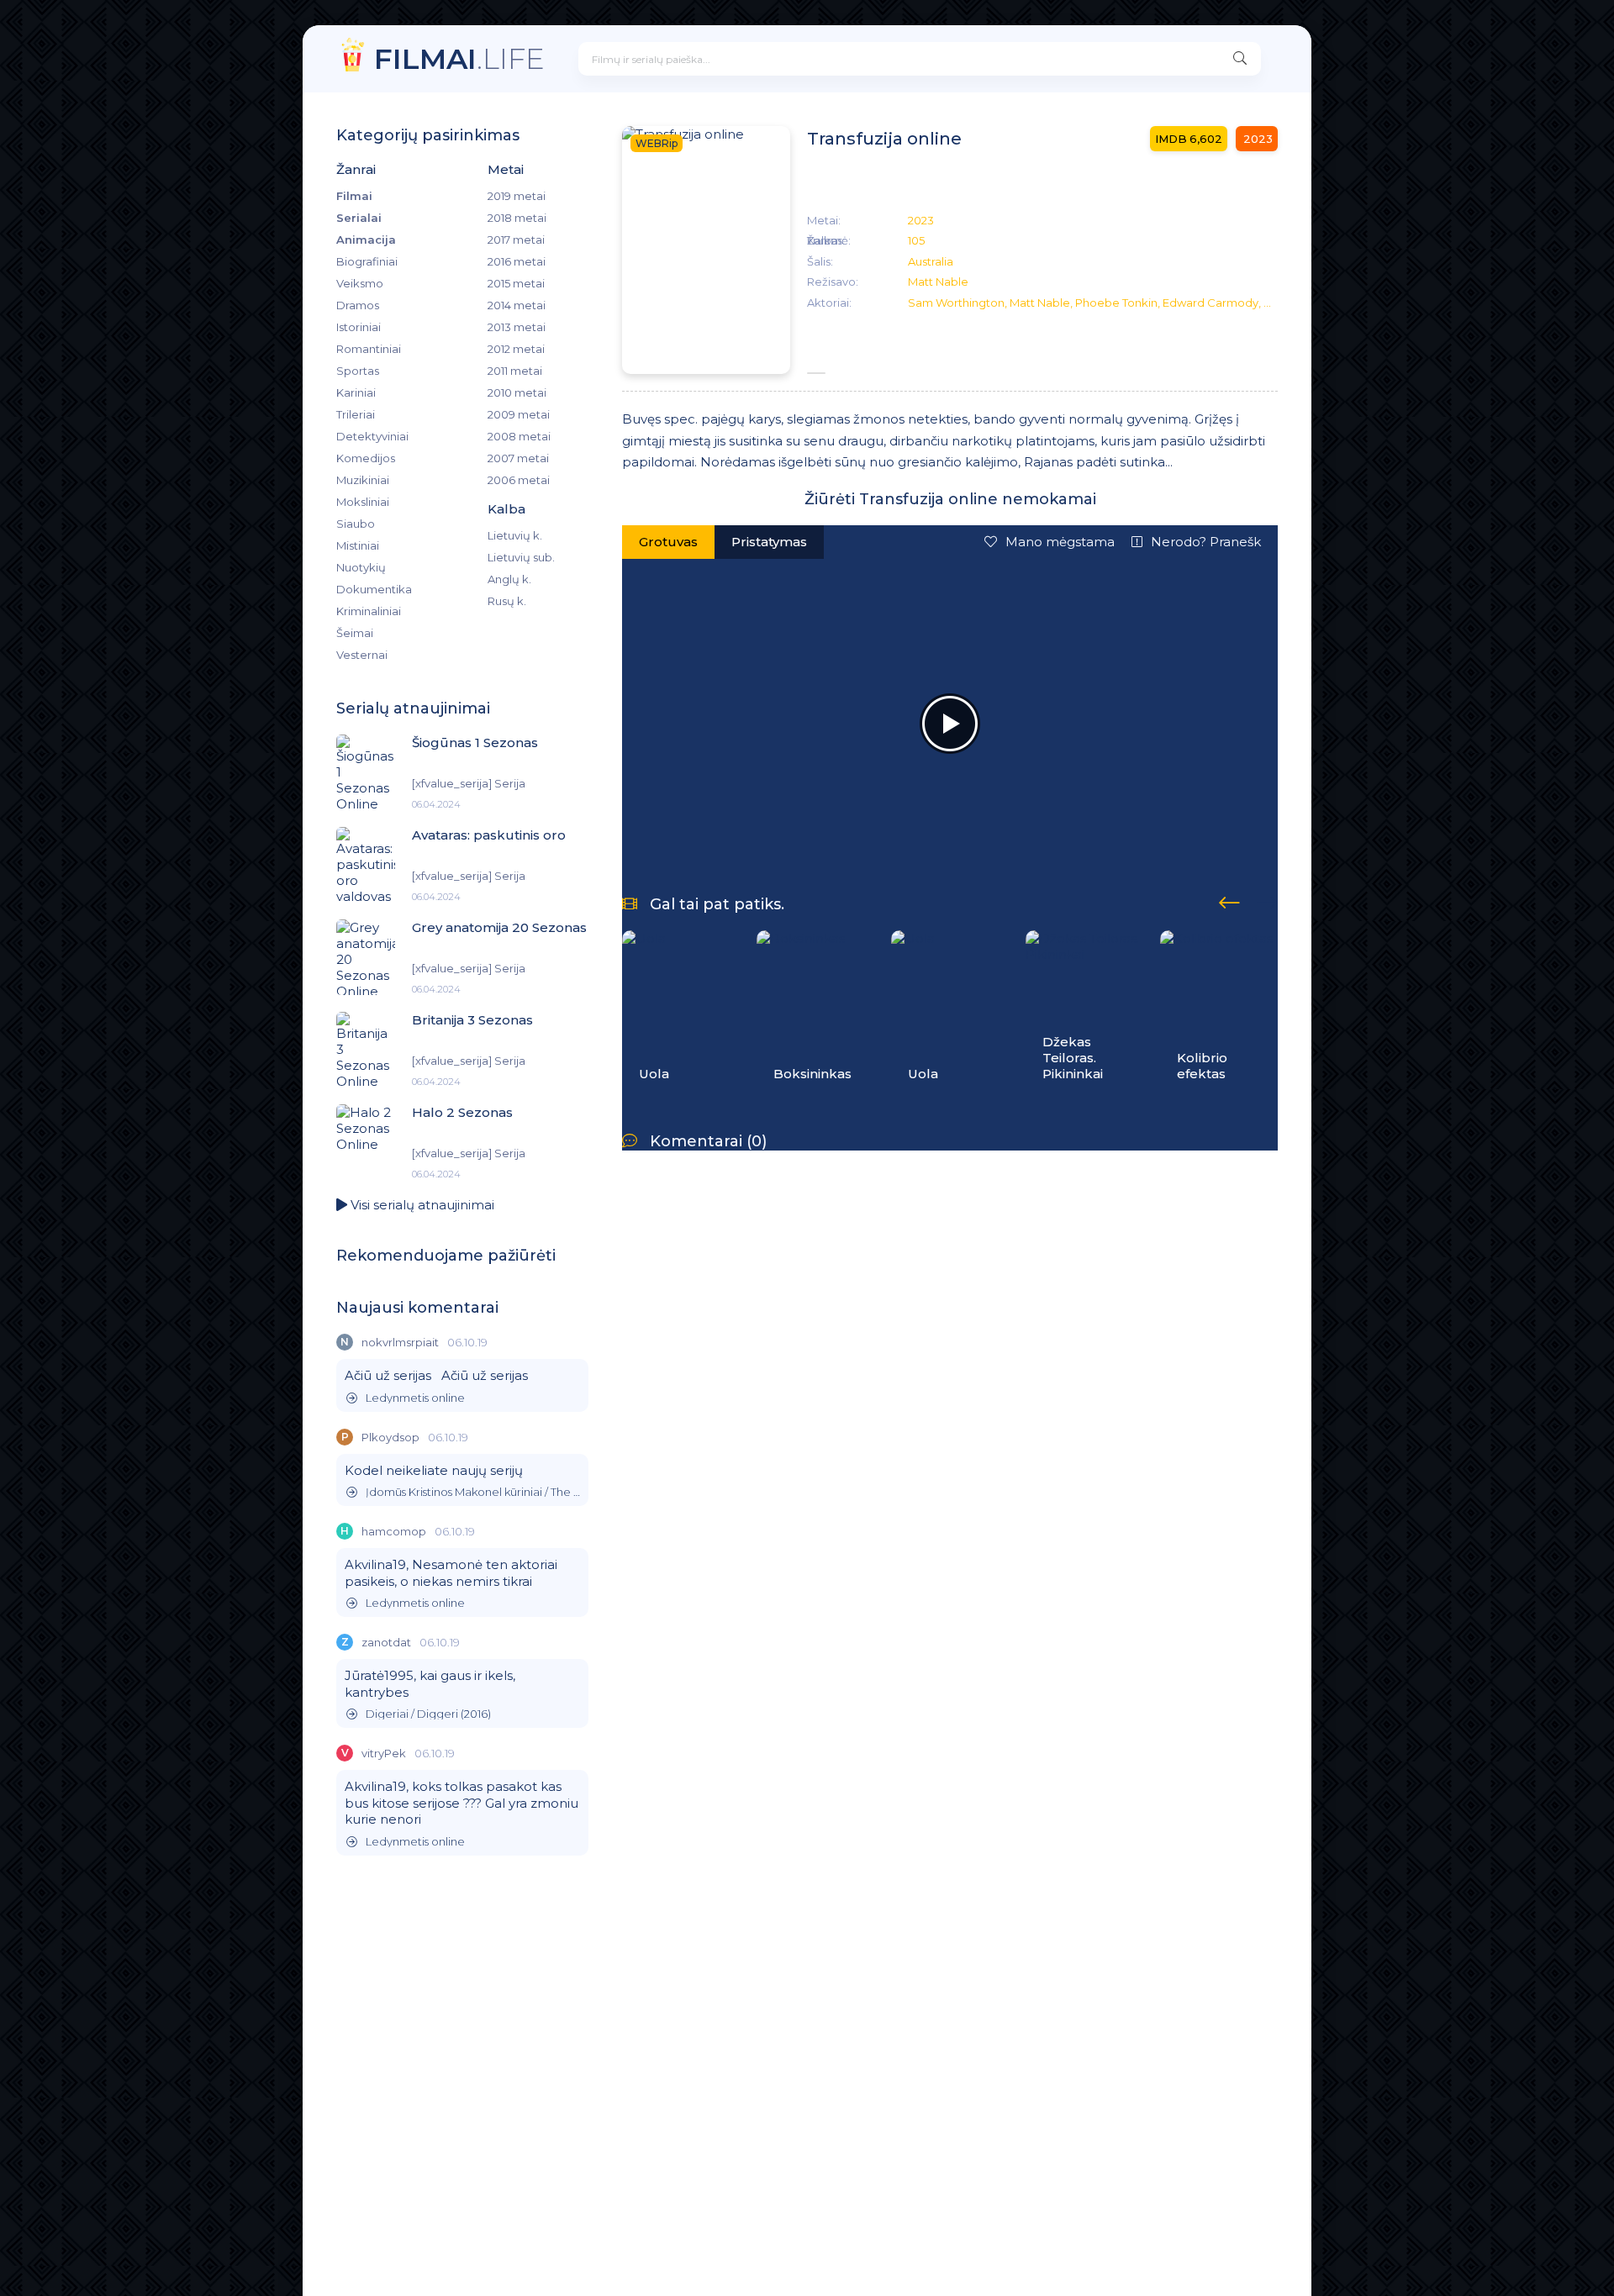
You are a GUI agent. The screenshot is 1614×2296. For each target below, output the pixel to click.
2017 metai (516, 240)
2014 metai (517, 305)
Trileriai (356, 414)
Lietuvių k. (515, 535)
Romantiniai (369, 349)
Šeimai (355, 633)
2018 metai (517, 218)
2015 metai (516, 283)
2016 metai (517, 261)
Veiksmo (360, 283)
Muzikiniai (363, 480)
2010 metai (517, 392)
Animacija (366, 240)
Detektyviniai (372, 436)
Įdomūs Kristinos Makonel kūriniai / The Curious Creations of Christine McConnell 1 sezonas (473, 1492)
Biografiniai (367, 261)
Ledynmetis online (415, 1398)
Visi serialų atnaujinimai (421, 1205)
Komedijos (366, 458)
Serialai (359, 218)
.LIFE (459, 58)
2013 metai (517, 327)
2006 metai (519, 480)
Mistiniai (358, 545)
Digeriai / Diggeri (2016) (428, 1714)
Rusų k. (507, 601)
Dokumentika (374, 589)
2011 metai (515, 371)
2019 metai (517, 196)
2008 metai (519, 436)
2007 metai (518, 458)
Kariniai (356, 392)
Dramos (358, 305)
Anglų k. (509, 579)
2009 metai (519, 414)
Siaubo (356, 524)
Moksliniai (363, 502)
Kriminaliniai (369, 611)
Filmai (354, 196)
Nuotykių (361, 567)
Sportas (358, 371)
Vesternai (362, 655)
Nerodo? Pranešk (1206, 542)
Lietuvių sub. (521, 557)
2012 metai (516, 349)
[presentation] (1229, 900)
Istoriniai (359, 327)
